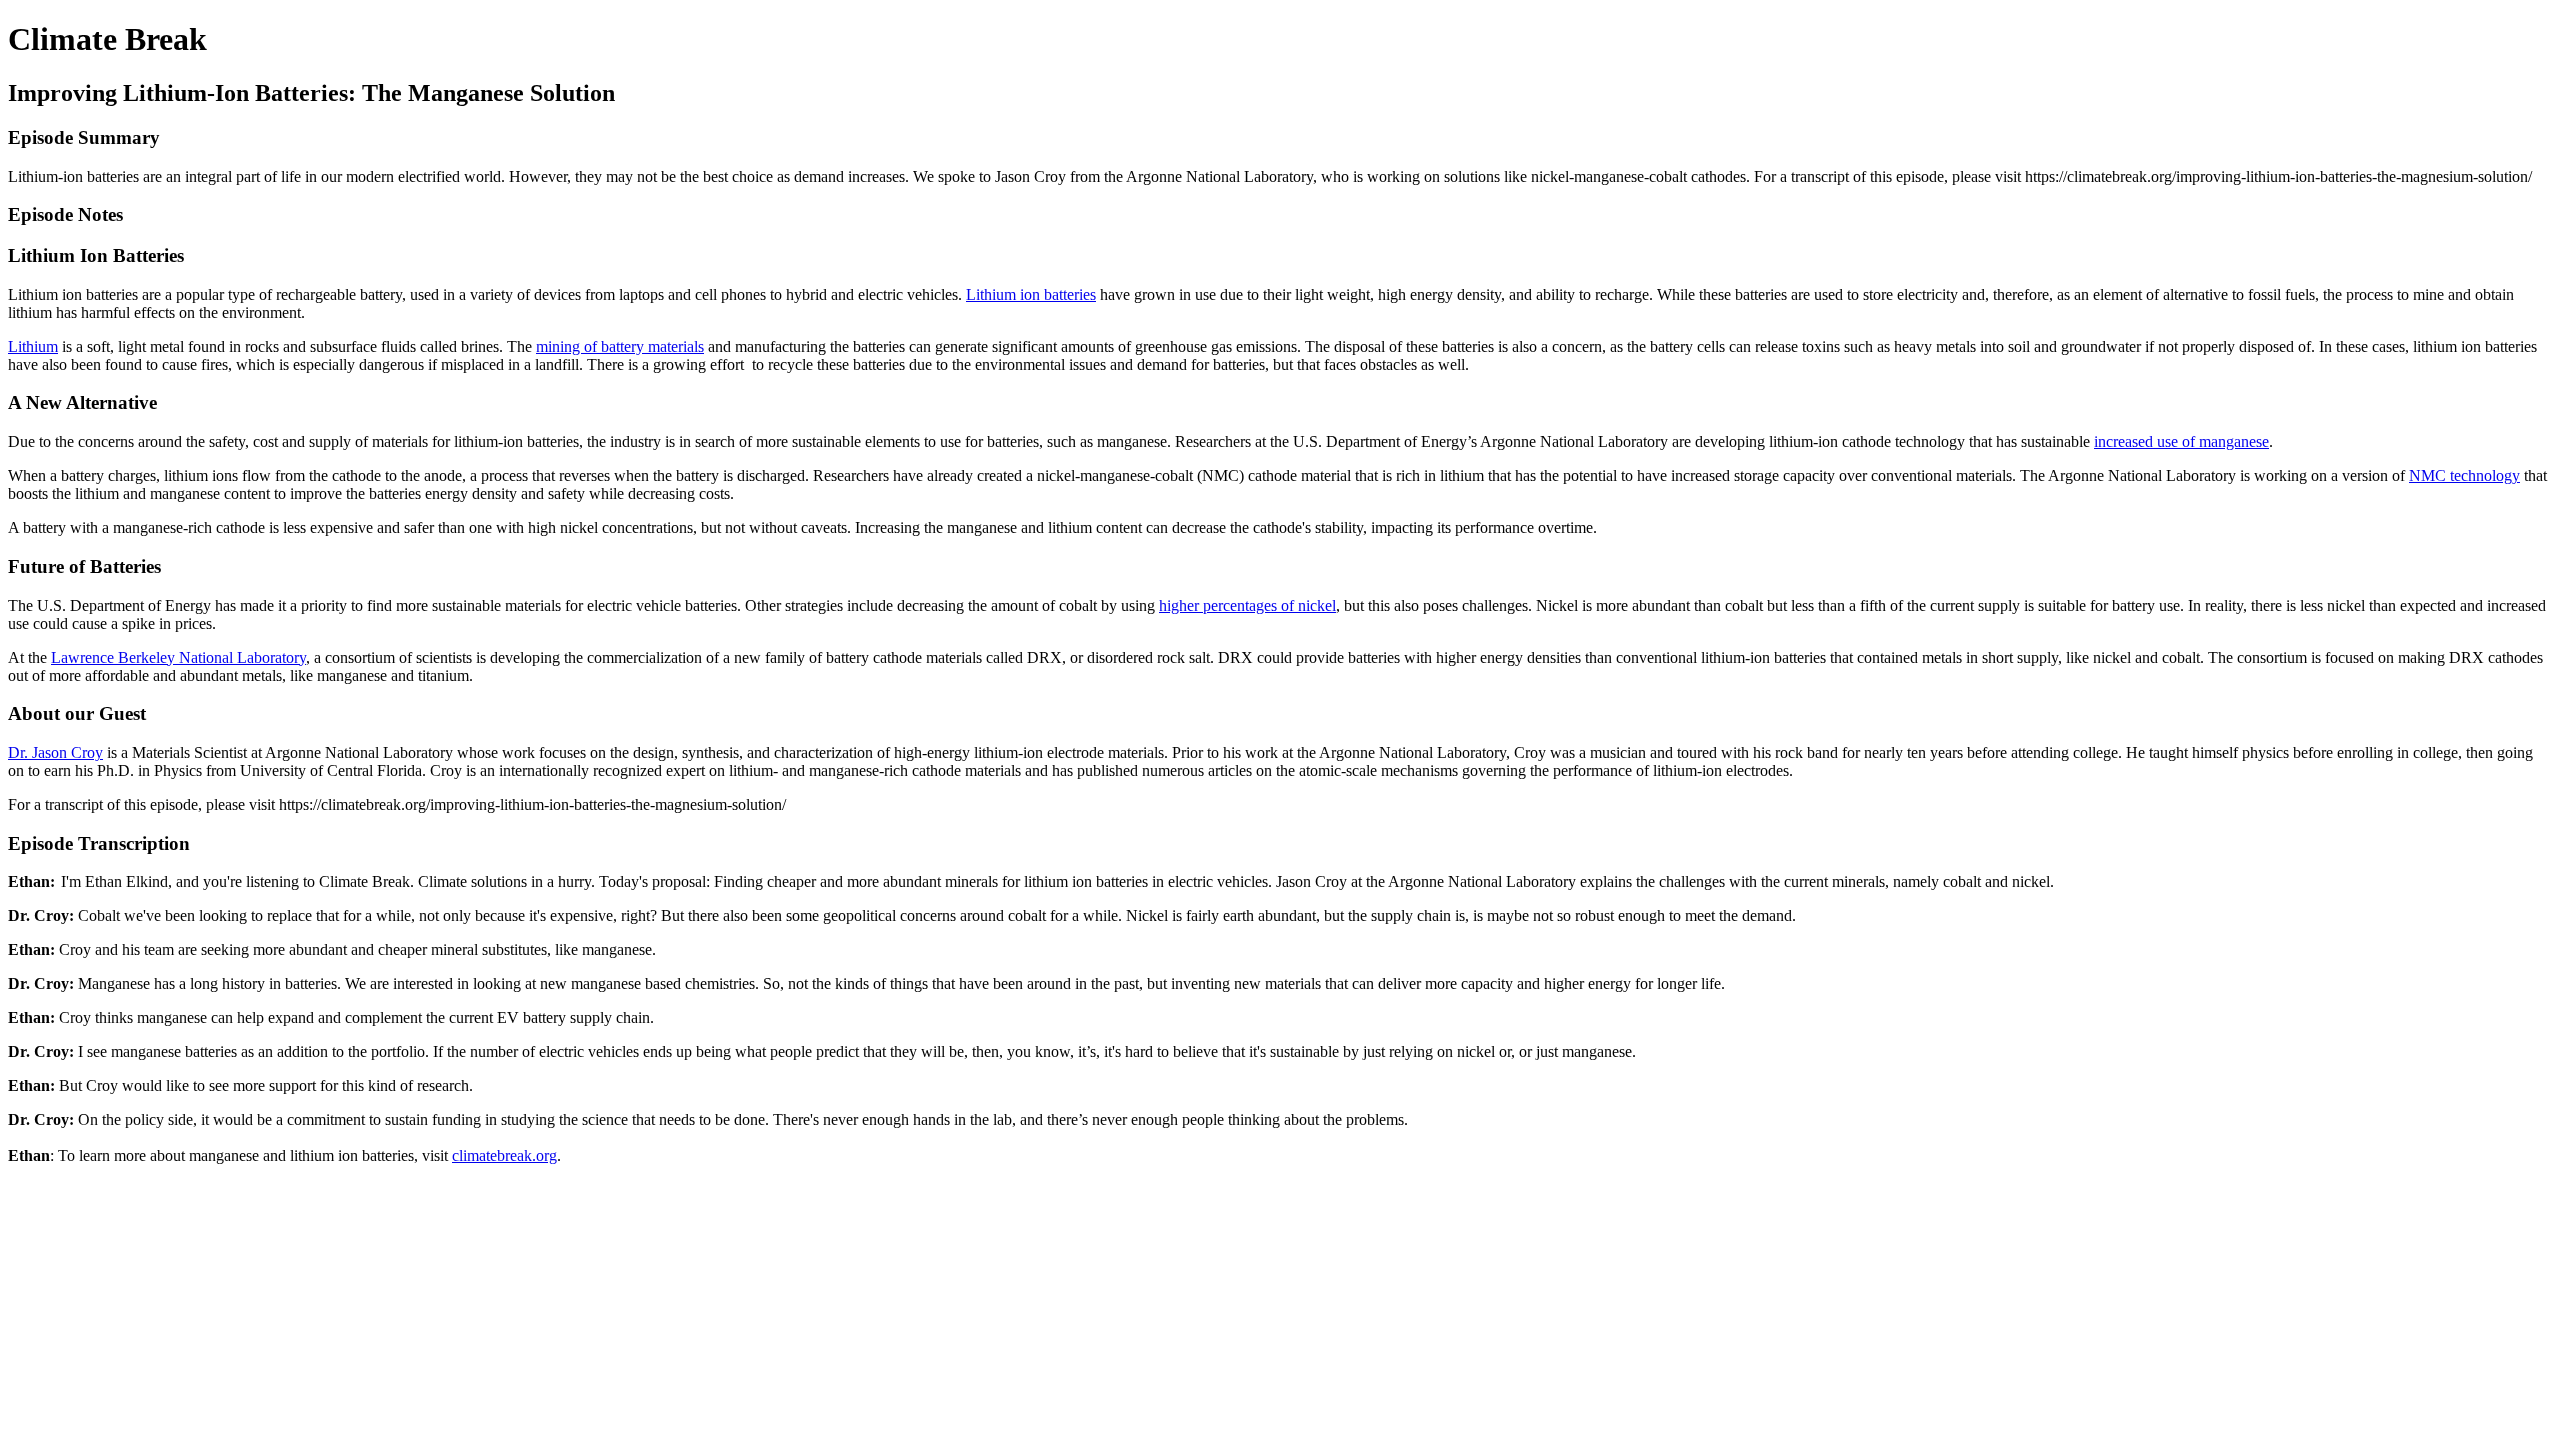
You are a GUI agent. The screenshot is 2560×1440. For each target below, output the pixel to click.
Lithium (33, 346)
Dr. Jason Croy (55, 752)
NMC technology (2464, 475)
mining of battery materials (620, 346)
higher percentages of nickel (1247, 605)
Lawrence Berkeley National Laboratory (178, 657)
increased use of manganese (2181, 441)
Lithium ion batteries (1031, 294)
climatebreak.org (504, 1155)
